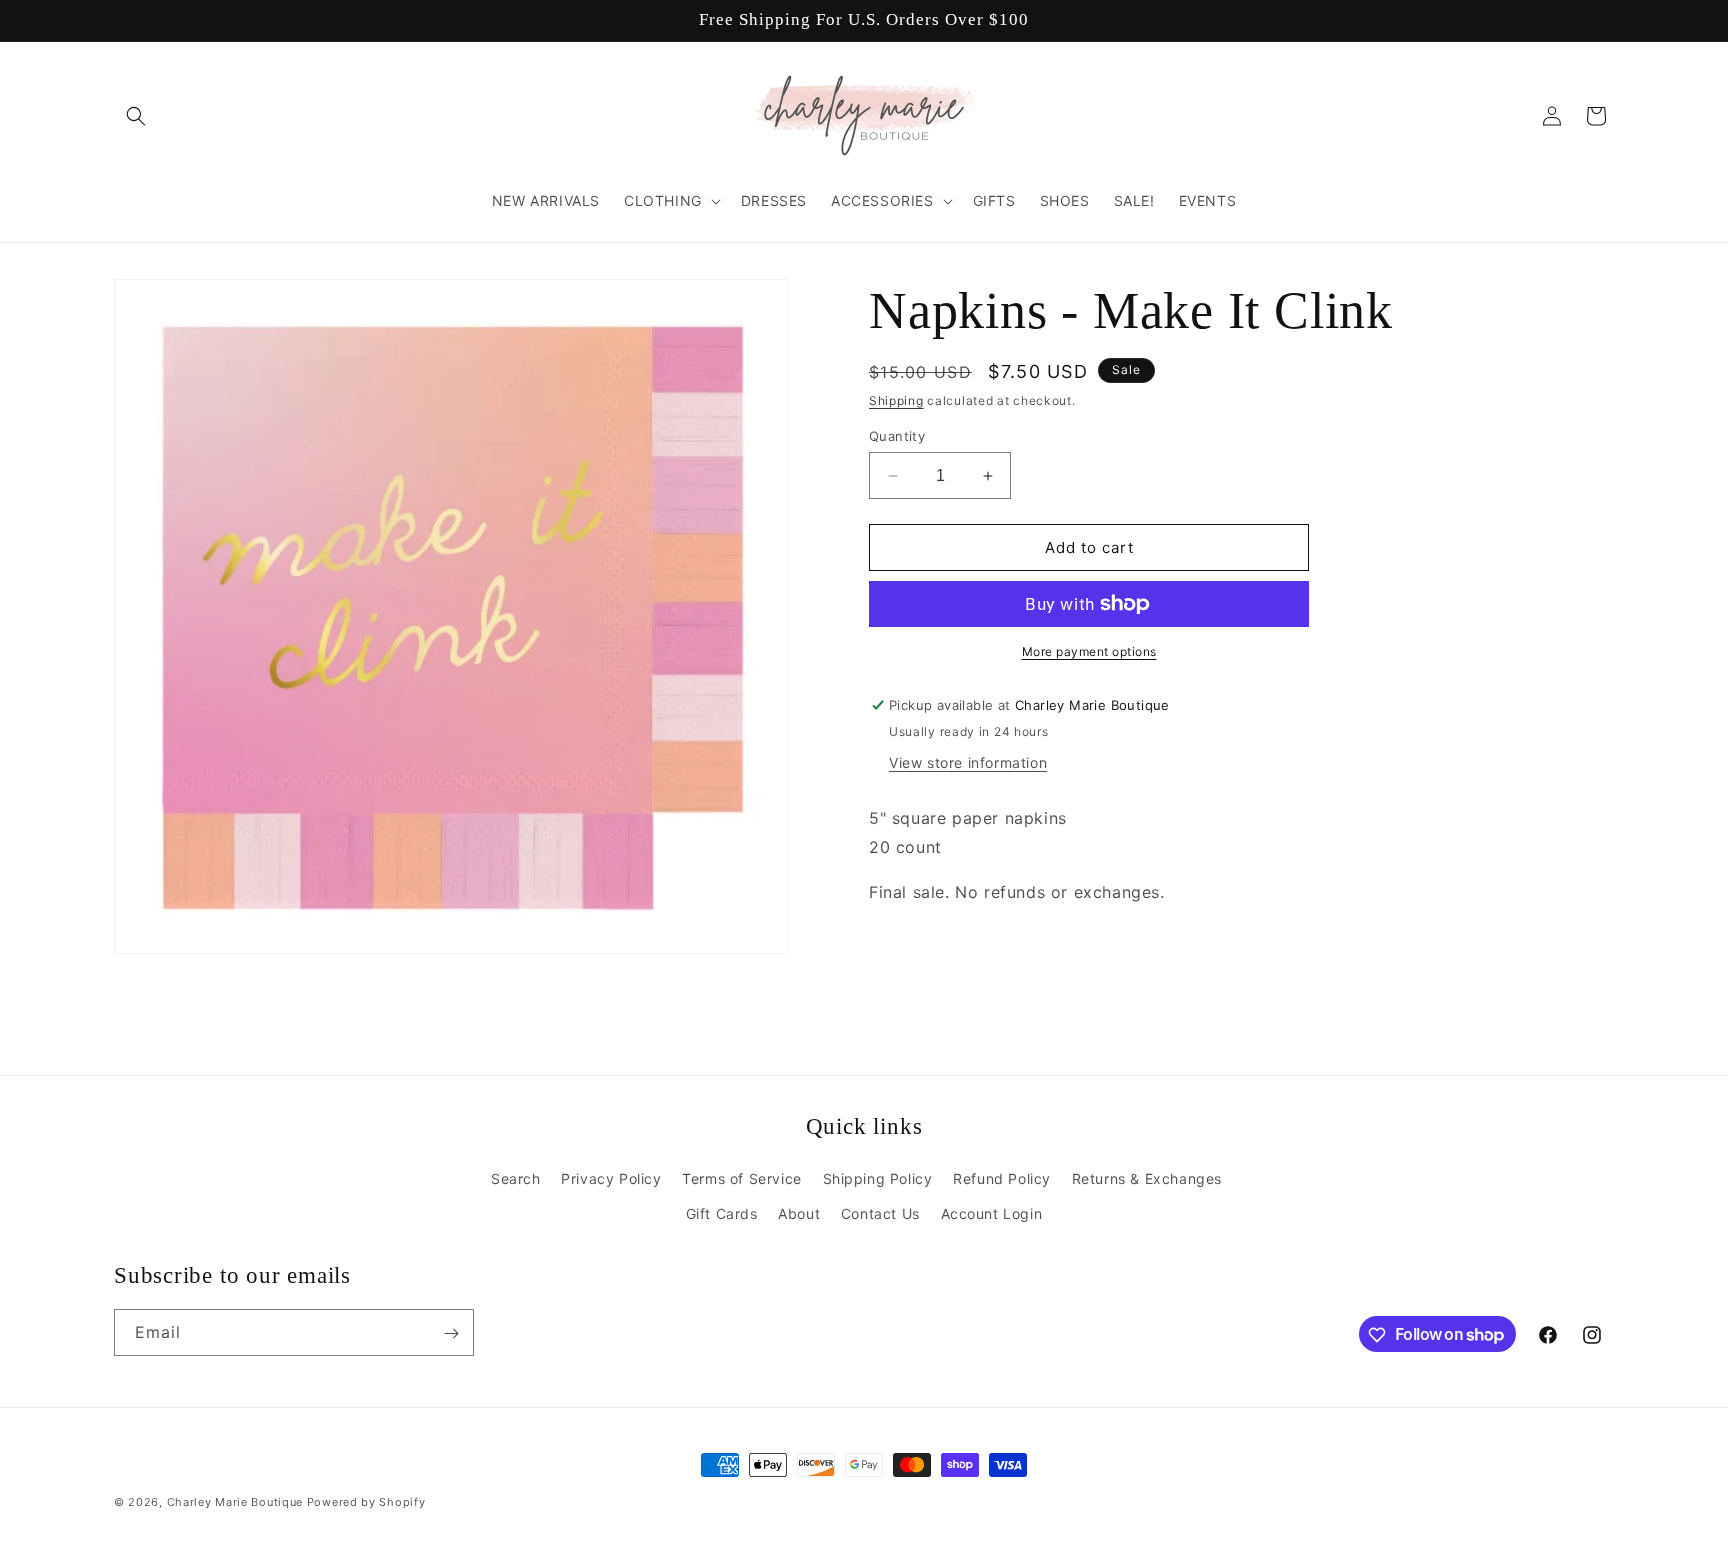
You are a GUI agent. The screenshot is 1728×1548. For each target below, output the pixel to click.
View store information (968, 762)
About (799, 1213)
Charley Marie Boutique (235, 1502)
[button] (136, 116)
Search (516, 1177)
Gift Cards (722, 1213)
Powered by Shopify (366, 1502)
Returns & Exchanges (1147, 1177)
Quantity (897, 436)
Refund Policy (1002, 1177)
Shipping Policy (878, 1177)
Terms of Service (742, 1177)
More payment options (1089, 651)
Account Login (992, 1213)
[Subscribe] (451, 1333)
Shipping (896, 400)
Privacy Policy (611, 1177)
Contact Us (880, 1213)
